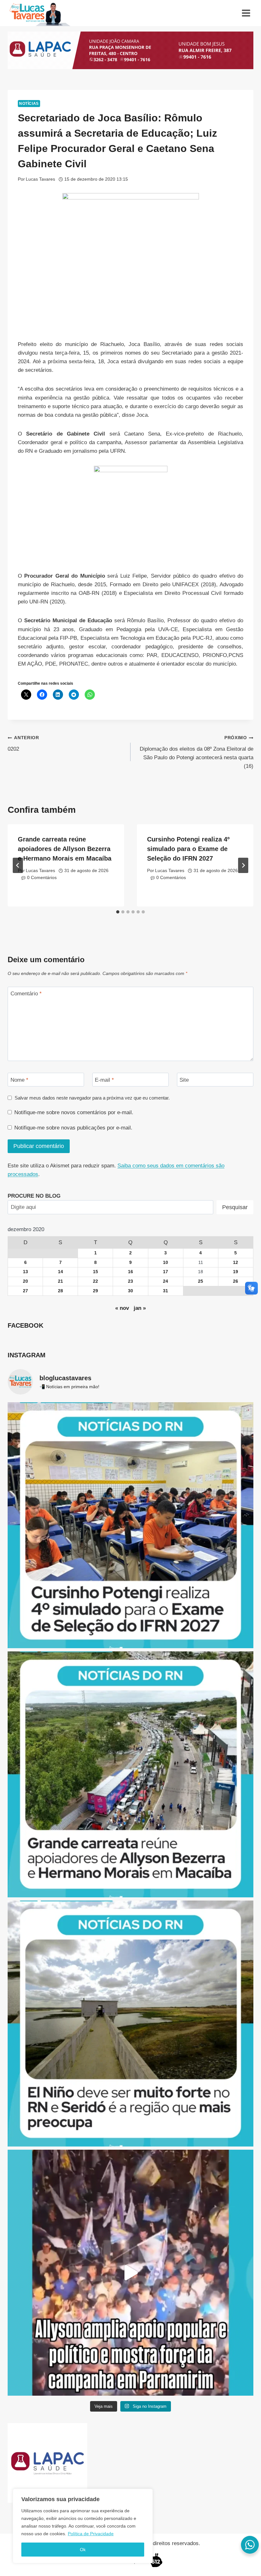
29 (95, 1291)
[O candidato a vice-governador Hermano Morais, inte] (130, 1774)
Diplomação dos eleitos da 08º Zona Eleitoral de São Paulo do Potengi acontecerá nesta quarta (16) (197, 752)
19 (236, 1272)
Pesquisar (235, 1207)
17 (166, 1272)
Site (184, 1080)
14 (60, 1272)
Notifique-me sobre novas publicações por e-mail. (73, 1128)
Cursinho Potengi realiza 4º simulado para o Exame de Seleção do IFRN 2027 (188, 849)
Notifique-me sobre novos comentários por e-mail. (74, 1112)
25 (201, 1281)
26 (236, 1281)
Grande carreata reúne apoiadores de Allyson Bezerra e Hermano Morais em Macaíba (65, 849)
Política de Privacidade (91, 2534)
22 (95, 1281)
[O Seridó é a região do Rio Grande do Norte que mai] (130, 2024)
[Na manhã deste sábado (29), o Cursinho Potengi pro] (130, 1525)
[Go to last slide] (18, 865)
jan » (140, 1308)
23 (130, 1281)
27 (25, 1291)
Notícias (29, 104)
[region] (83, 2526)
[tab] (118, 912)
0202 (23, 744)
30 (130, 1291)
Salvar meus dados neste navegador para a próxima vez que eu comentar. (92, 1098)
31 (166, 1291)
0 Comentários (42, 878)
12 (236, 1263)
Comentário (26, 994)
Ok (83, 2550)
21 (60, 1281)
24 (166, 1281)
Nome (19, 1080)
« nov (122, 1308)
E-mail (104, 1080)
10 (166, 1263)
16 (130, 1272)
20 (25, 1281)
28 (60, 1291)
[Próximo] (243, 865)
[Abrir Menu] (246, 13)
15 (95, 1272)
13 (25, 1272)
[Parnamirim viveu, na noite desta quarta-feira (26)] (130, 2273)
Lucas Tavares (40, 179)
